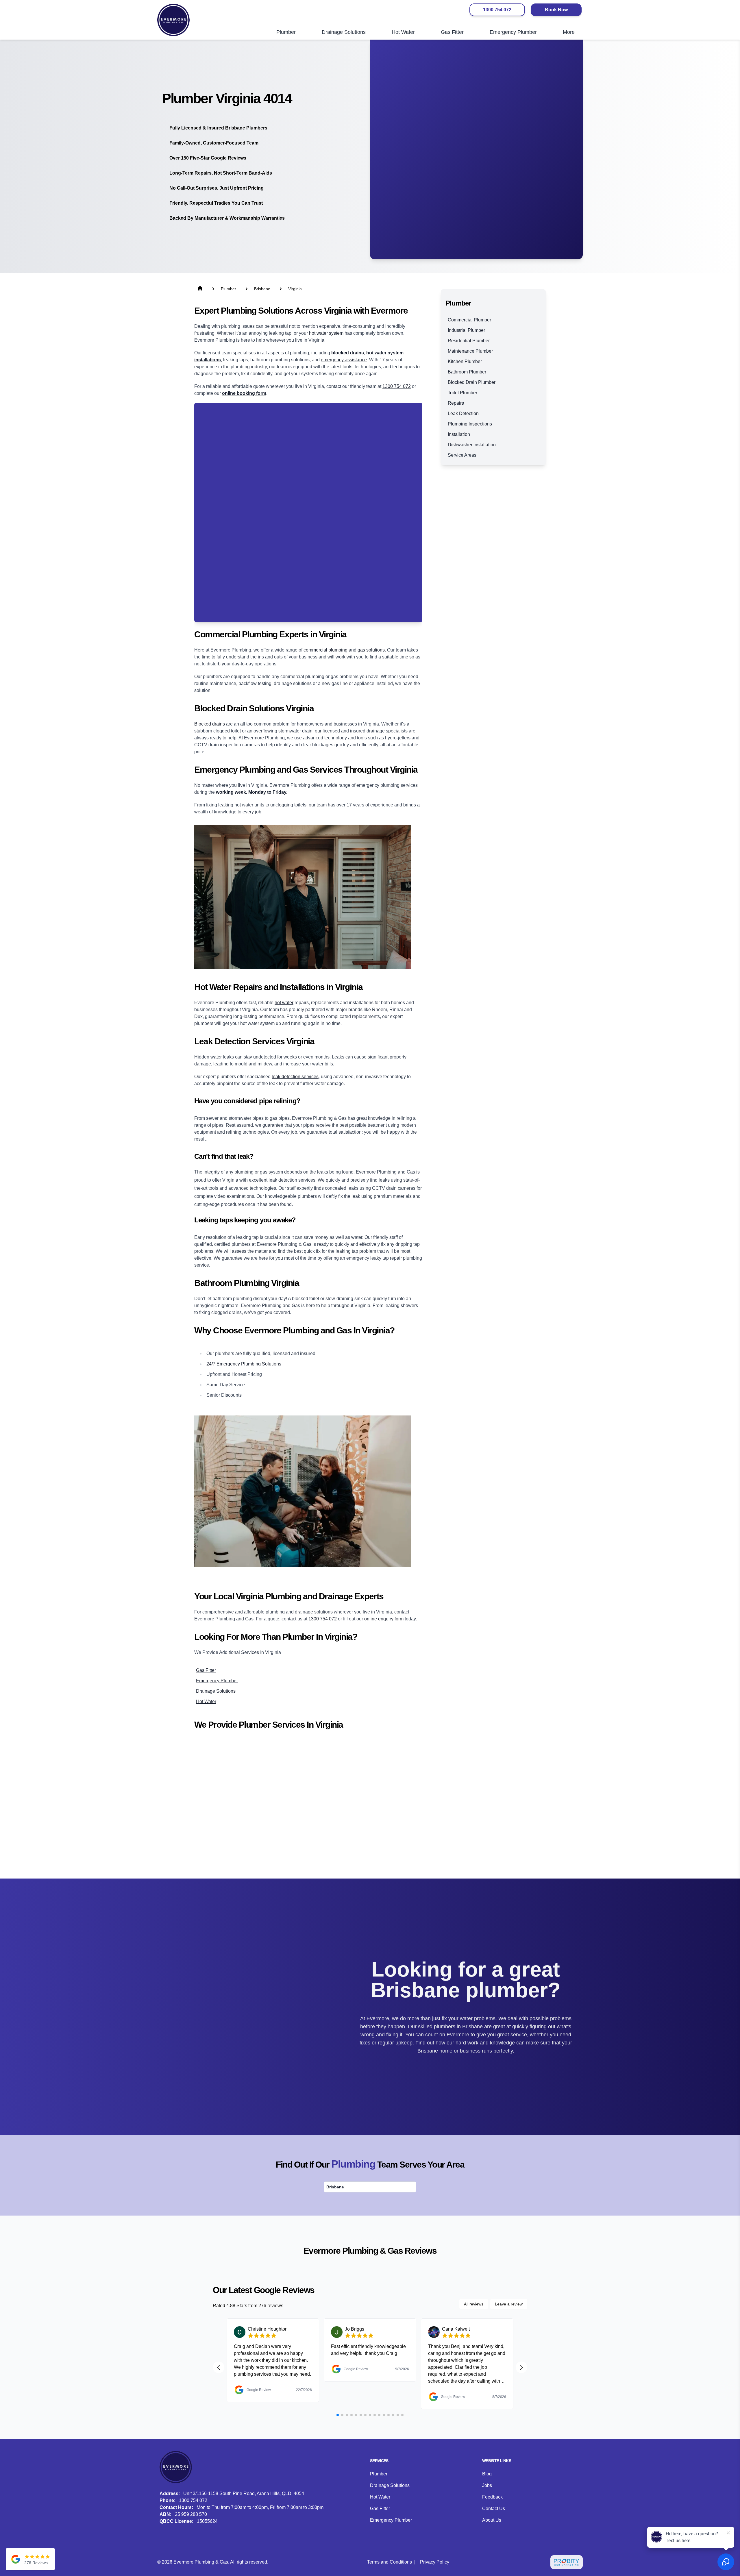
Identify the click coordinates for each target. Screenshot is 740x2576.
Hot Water (380, 2497)
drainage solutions (216, 1691)
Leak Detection (463, 413)
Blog (487, 2474)
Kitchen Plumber (465, 361)
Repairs (456, 403)
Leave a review (509, 2304)
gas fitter (206, 1670)
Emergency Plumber (391, 2520)
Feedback (492, 2497)
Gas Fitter (380, 2509)
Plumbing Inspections (470, 424)
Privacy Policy (435, 2562)
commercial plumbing (325, 650)
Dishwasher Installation (472, 445)
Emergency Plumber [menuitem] (513, 32)
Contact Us (494, 2509)
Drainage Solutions (390, 2485)
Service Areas (462, 455)
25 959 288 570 (191, 2514)
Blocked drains (210, 724)
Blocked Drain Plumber (472, 382)
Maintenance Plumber (470, 351)
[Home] (173, 20)
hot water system (326, 333)
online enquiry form (384, 1619)
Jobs (487, 2485)
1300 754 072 (497, 10)
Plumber (379, 2474)
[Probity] (567, 2562)
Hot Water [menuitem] (403, 32)
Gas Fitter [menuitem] (452, 32)
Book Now (556, 10)
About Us (492, 2520)
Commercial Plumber (469, 320)
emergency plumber (217, 1681)
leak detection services (295, 1077)
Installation (459, 434)
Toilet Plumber (462, 393)
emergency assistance (344, 360)
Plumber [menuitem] (286, 32)
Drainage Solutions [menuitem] (344, 32)
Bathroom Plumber (467, 372)
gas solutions (371, 650)
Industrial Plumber (466, 330)
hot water (284, 1003)
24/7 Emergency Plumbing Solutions (244, 1364)
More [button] (569, 32)
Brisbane (335, 2187)
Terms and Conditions (390, 2562)
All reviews (474, 2304)
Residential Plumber (469, 341)
